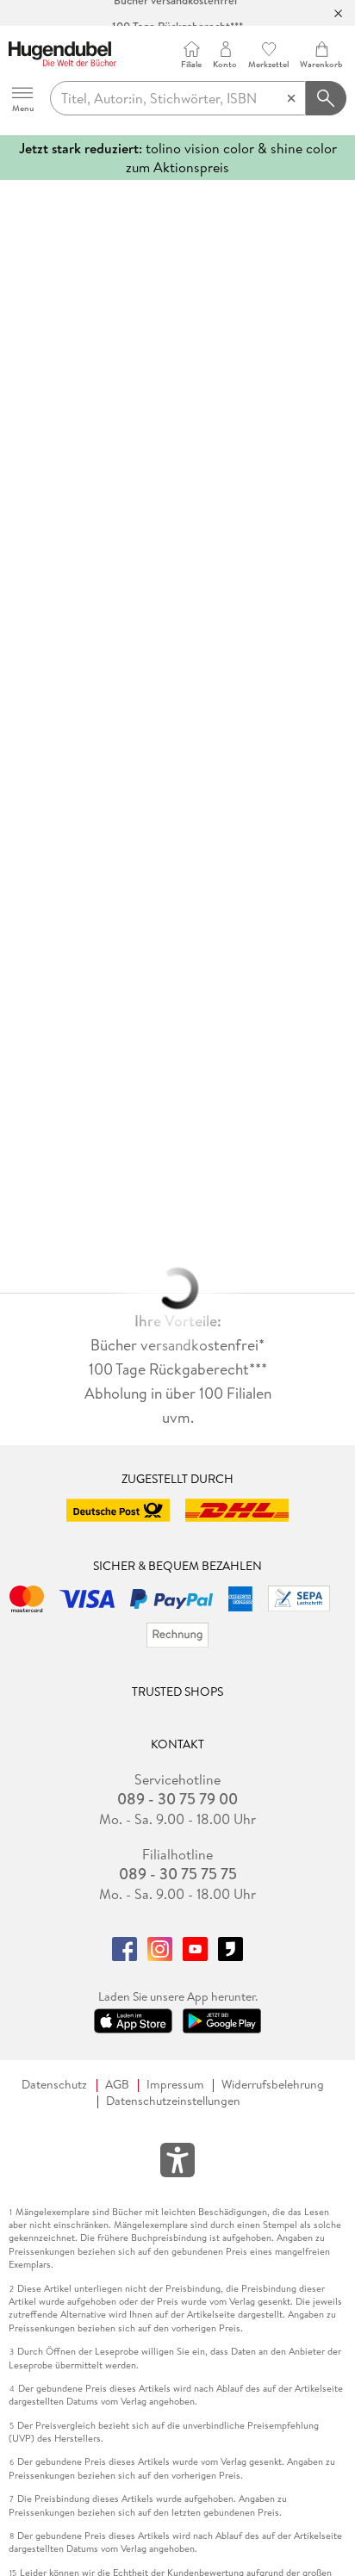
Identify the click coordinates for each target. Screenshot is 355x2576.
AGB (117, 2085)
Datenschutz (54, 2085)
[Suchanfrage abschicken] (327, 98)
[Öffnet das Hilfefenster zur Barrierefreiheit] (177, 2163)
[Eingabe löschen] (291, 98)
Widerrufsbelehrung (273, 2085)
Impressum (175, 2085)
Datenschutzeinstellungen (173, 2101)
